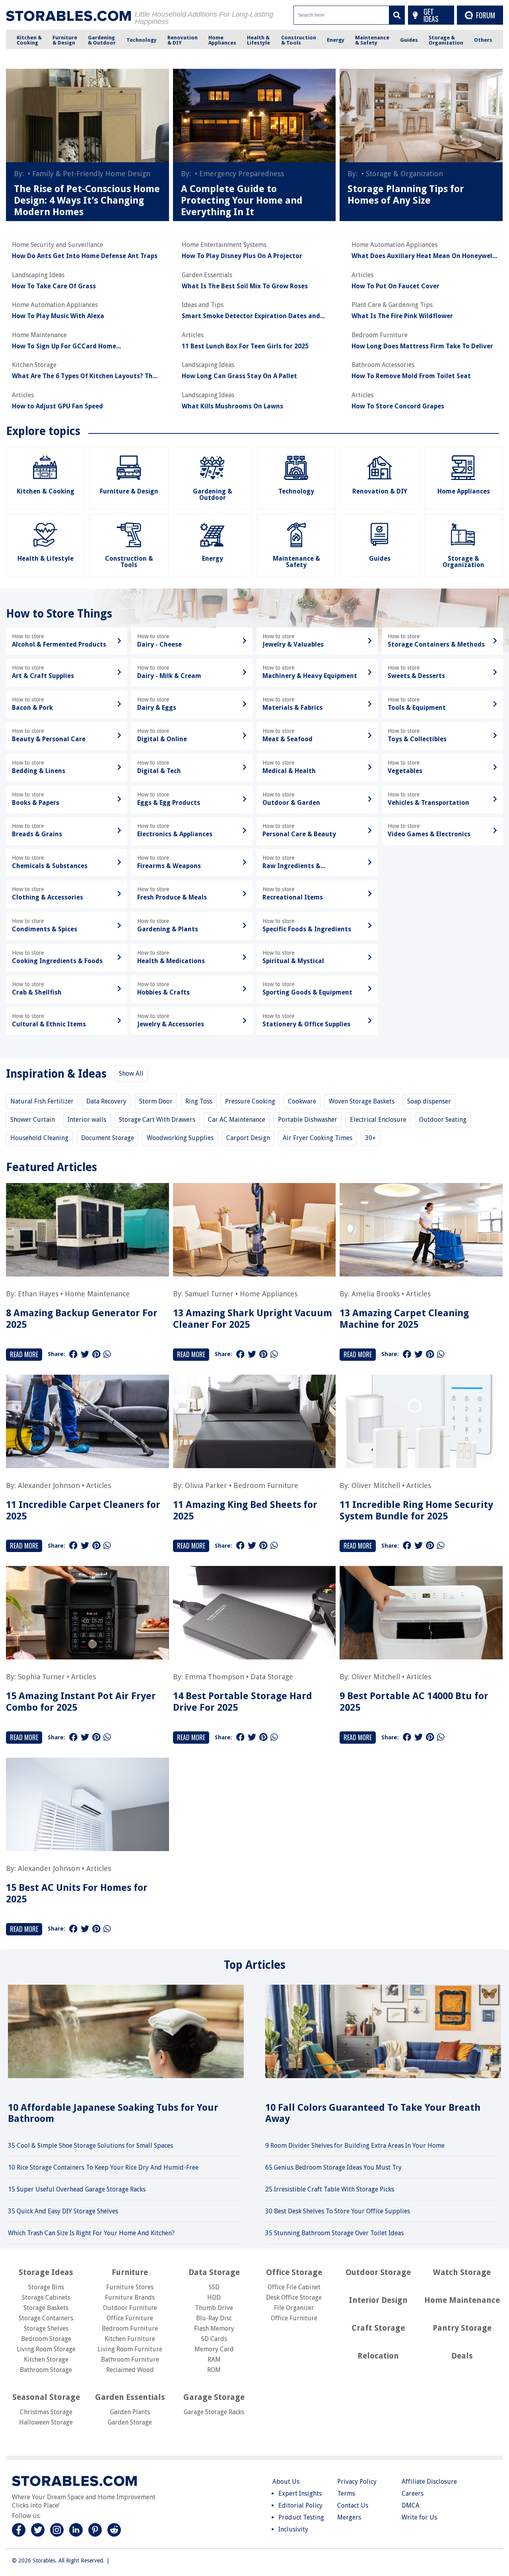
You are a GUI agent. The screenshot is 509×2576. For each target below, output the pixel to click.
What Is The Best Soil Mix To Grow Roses (245, 286)
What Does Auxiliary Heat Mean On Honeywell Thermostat (423, 256)
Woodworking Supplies (180, 1138)
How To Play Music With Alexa (58, 316)
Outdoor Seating (443, 1120)
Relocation (378, 2356)
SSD (214, 2287)
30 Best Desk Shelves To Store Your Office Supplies (338, 2211)
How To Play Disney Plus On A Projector (242, 256)
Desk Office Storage (294, 2297)
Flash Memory (214, 2328)
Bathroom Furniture (130, 2359)
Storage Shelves (46, 2328)
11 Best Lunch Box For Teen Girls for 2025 (245, 346)
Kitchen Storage (46, 2359)
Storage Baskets (46, 2308)
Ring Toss (199, 1101)
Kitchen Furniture (130, 2339)
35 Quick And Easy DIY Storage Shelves (63, 2211)
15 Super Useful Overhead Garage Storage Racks (77, 2189)
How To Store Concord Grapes (398, 406)
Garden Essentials (130, 2397)
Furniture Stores (130, 2287)
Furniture (130, 2272)
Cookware (302, 1101)
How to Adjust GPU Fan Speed (57, 406)
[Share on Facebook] (73, 1354)
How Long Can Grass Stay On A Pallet (239, 376)
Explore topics (43, 431)
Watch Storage (462, 2272)
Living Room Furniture (130, 2349)
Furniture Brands (130, 2297)
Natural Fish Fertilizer (42, 1101)
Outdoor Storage (378, 2272)
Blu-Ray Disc (214, 2318)
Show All (131, 1073)
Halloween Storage (46, 2422)
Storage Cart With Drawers (157, 1120)
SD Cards (214, 2339)
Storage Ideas (46, 2272)
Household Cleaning (39, 1138)
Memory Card (214, 2349)
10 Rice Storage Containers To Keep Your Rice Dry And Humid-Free (103, 2167)
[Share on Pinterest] (96, 1354)
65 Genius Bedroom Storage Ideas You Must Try (333, 2167)
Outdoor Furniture (130, 2308)
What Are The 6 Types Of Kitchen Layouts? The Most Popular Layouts (84, 376)
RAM (214, 2359)
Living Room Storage (46, 2349)
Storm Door (156, 1101)
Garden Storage (130, 2422)
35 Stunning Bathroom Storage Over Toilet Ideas (334, 2233)
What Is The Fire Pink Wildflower (402, 316)
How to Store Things (59, 614)
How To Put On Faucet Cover (395, 286)
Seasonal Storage (46, 2397)
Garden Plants (130, 2412)
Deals (462, 2356)
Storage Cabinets (46, 2297)
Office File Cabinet (294, 2287)
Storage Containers (46, 2318)
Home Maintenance (97, 1294)
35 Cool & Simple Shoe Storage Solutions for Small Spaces (90, 2146)
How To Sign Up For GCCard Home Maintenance (64, 346)
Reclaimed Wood (130, 2370)
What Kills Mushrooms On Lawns (232, 406)
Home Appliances (269, 1294)
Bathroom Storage (46, 2370)
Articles (418, 1294)
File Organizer (294, 2308)
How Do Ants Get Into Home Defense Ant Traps (85, 256)
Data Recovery (106, 1101)
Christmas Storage (46, 2412)
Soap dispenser (429, 1101)
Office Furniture (130, 2318)
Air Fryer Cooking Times (318, 1138)
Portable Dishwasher (308, 1120)
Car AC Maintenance (237, 1120)
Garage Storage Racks (214, 2412)
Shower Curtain (33, 1120)
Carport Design (248, 1138)
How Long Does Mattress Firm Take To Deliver (422, 346)
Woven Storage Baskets (362, 1101)
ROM (214, 2370)
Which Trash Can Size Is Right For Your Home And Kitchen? (91, 2233)
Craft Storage (378, 2328)
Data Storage (272, 1677)
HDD (214, 2297)
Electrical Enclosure (378, 1120)
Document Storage (108, 1138)
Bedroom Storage (46, 2339)
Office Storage (294, 2272)
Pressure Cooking (250, 1101)
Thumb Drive (214, 2308)
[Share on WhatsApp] (107, 1354)
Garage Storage (214, 2397)
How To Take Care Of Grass (54, 286)
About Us (286, 2482)
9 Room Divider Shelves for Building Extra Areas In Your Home (355, 2146)
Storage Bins (46, 2287)
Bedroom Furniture (266, 1485)
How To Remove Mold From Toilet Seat (411, 376)
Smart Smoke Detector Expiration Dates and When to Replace (251, 316)
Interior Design (378, 2300)
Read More (24, 1354)
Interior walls (87, 1120)
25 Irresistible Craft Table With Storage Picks (330, 2189)
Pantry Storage (462, 2328)
